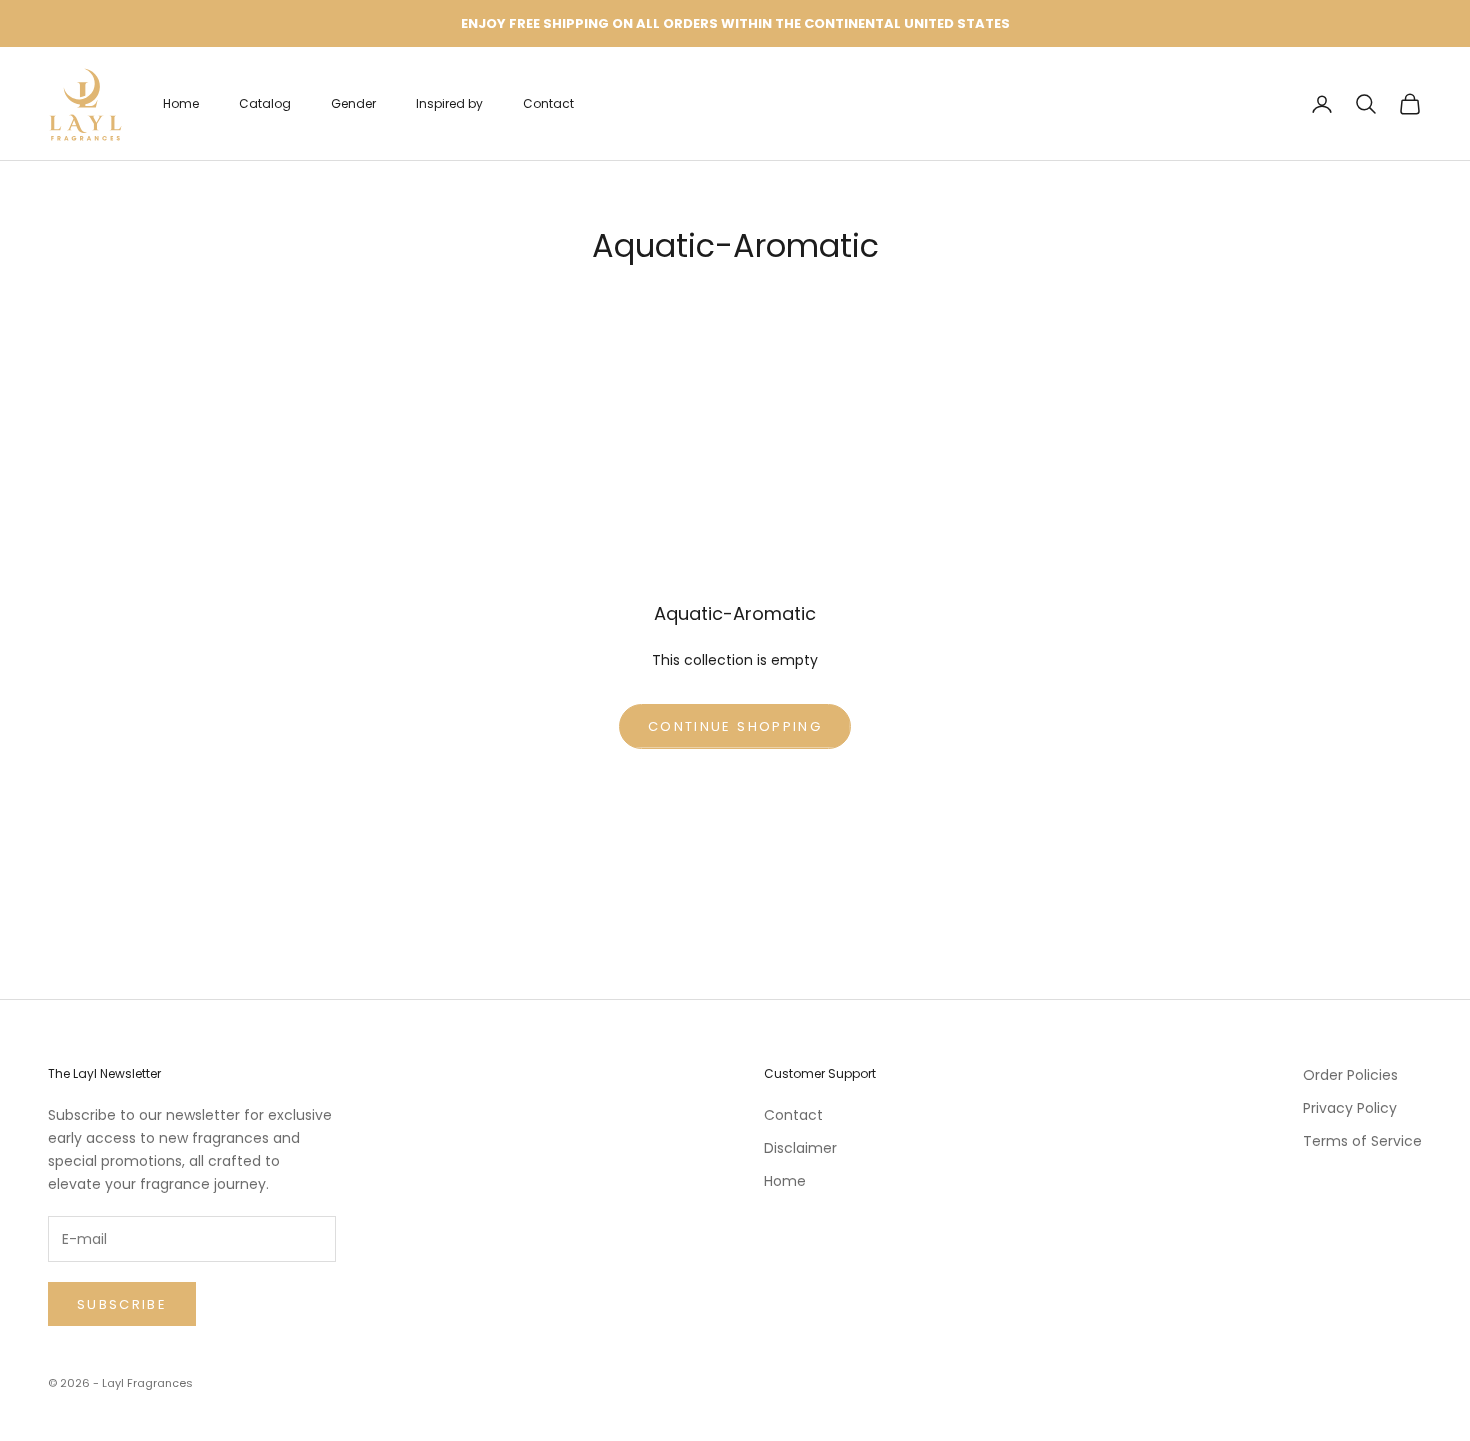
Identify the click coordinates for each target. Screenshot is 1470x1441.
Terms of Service (1362, 1141)
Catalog (265, 103)
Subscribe (122, 1304)
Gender (353, 103)
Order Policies (1350, 1075)
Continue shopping (735, 726)
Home (181, 103)
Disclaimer (800, 1148)
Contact (548, 103)
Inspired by (449, 103)
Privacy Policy (1350, 1108)
